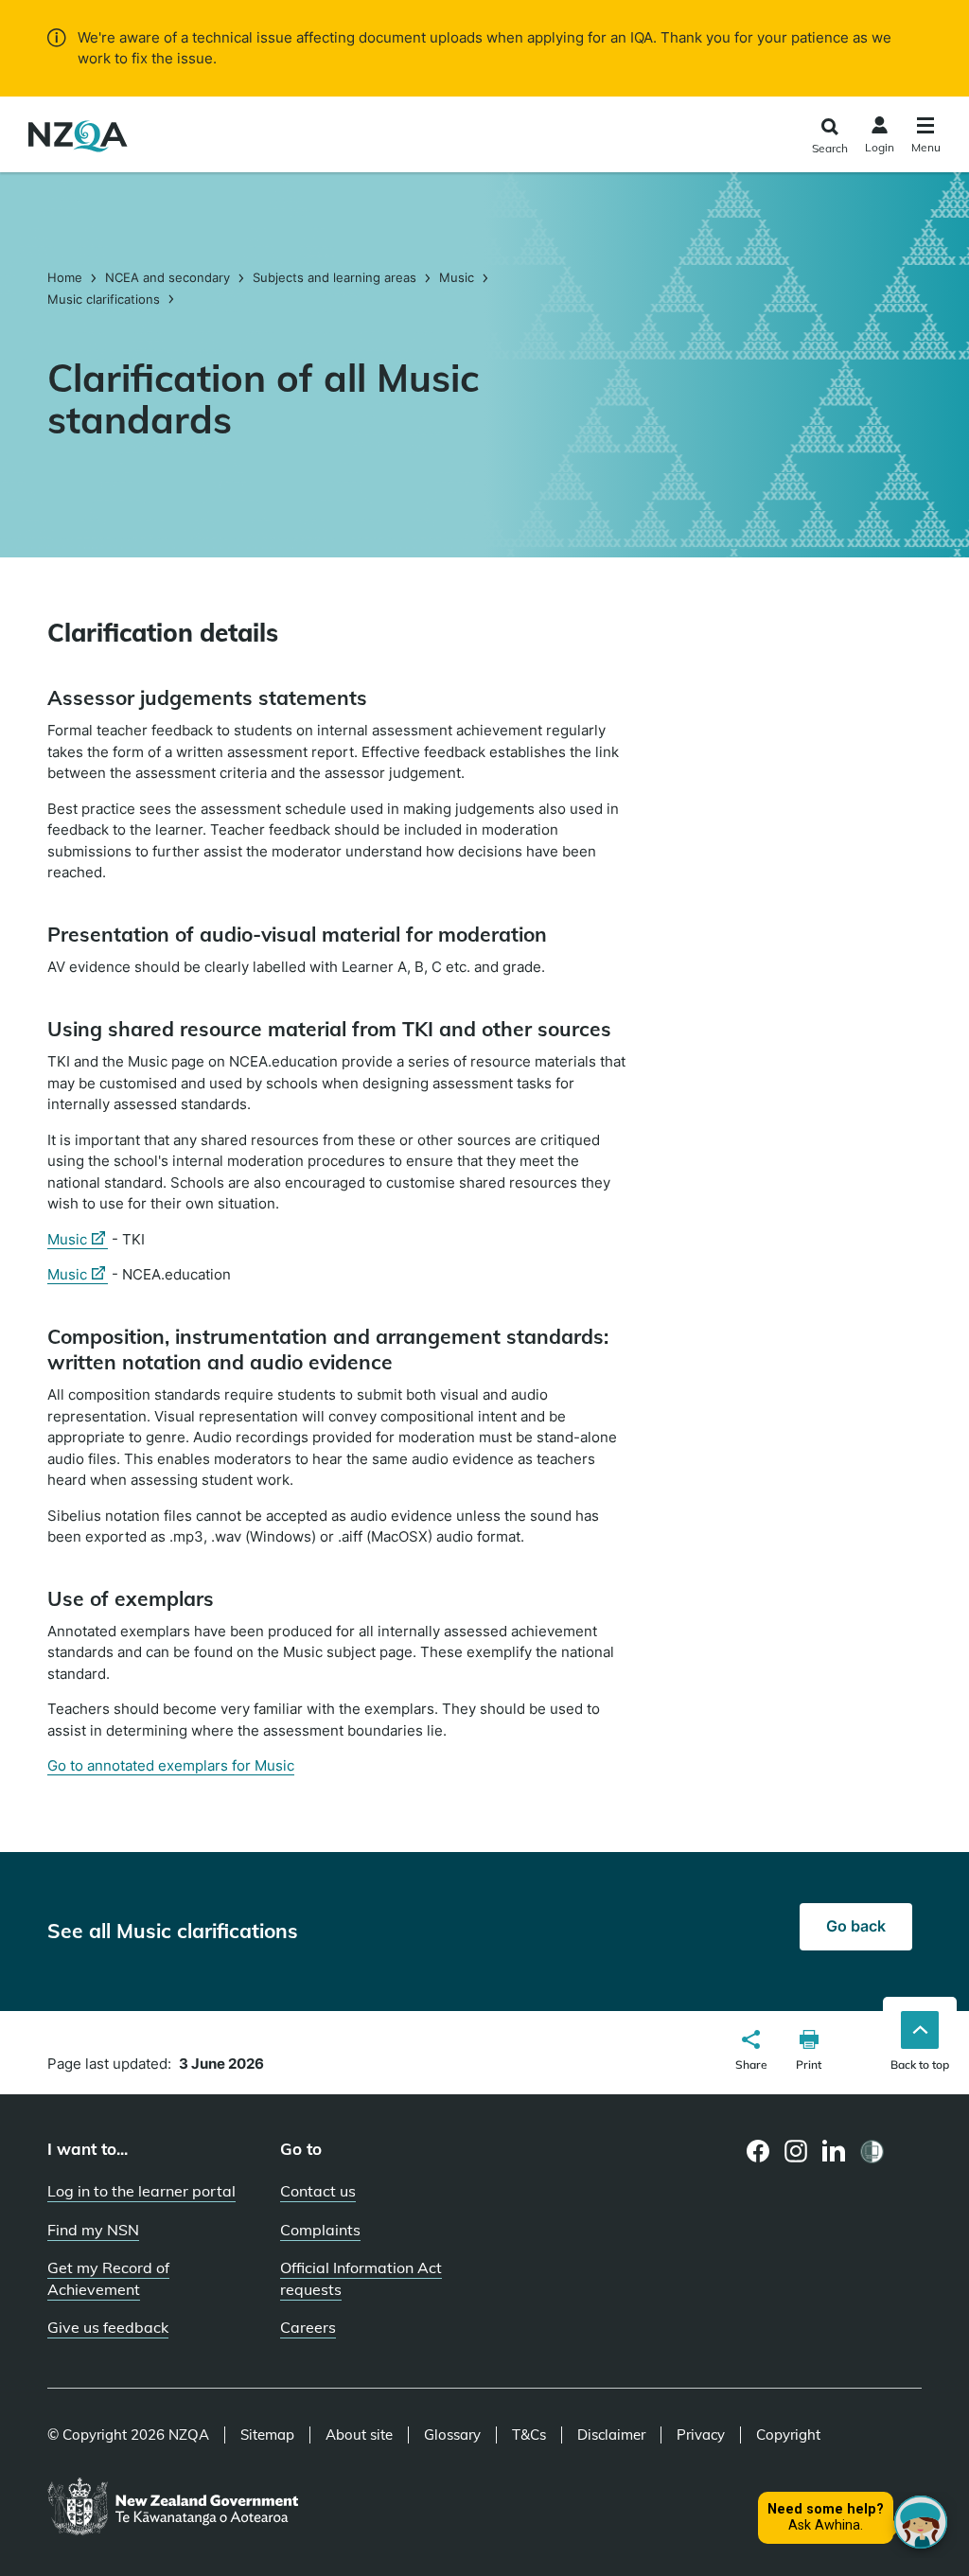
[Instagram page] (796, 2151)
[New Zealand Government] (173, 2508)
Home (67, 277)
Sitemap (267, 2435)
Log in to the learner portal (141, 2191)
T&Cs (529, 2435)
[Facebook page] (758, 2151)
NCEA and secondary (167, 277)
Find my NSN (93, 2230)
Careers (308, 2327)
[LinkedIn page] (834, 2152)
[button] (751, 2053)
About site (359, 2435)
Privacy (701, 2435)
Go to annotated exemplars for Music (171, 1765)
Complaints (320, 2230)
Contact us (318, 2191)
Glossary (452, 2435)
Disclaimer (611, 2435)
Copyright (788, 2435)
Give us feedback (108, 2327)
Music (457, 277)
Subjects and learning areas (335, 277)
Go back (856, 1926)
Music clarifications (104, 299)
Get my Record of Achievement (108, 2278)
